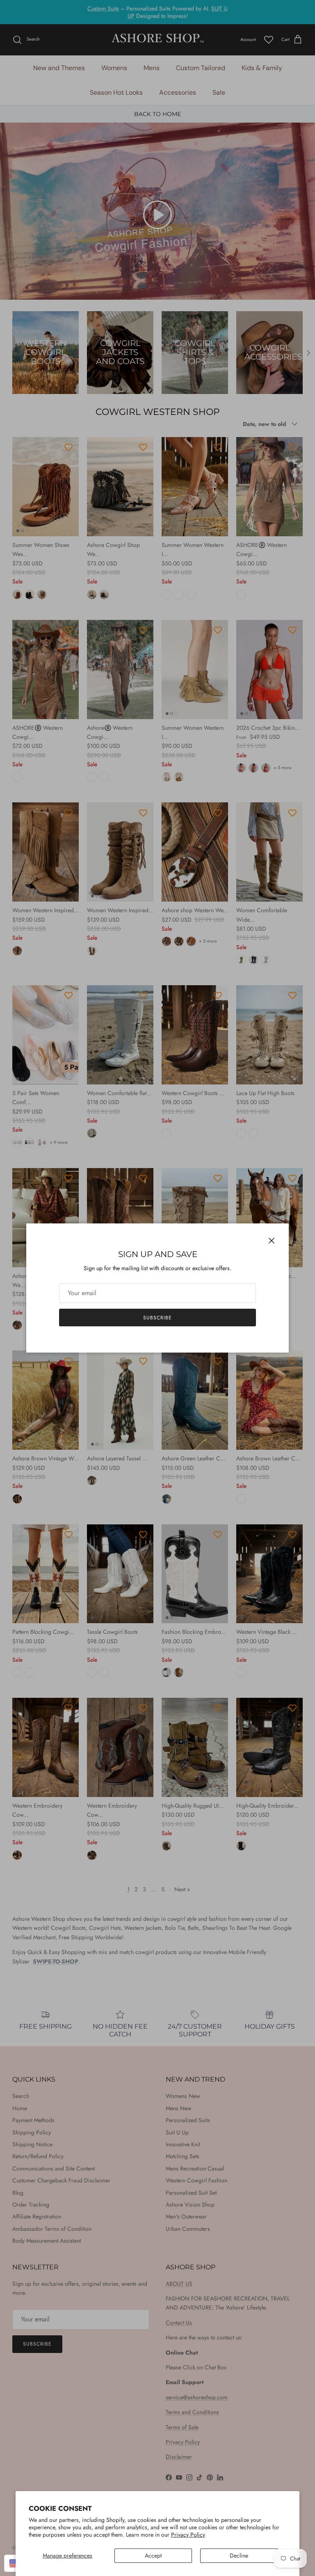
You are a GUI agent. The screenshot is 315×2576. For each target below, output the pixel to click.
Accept (153, 2556)
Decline (239, 2556)
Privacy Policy (188, 2535)
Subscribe (157, 1318)
